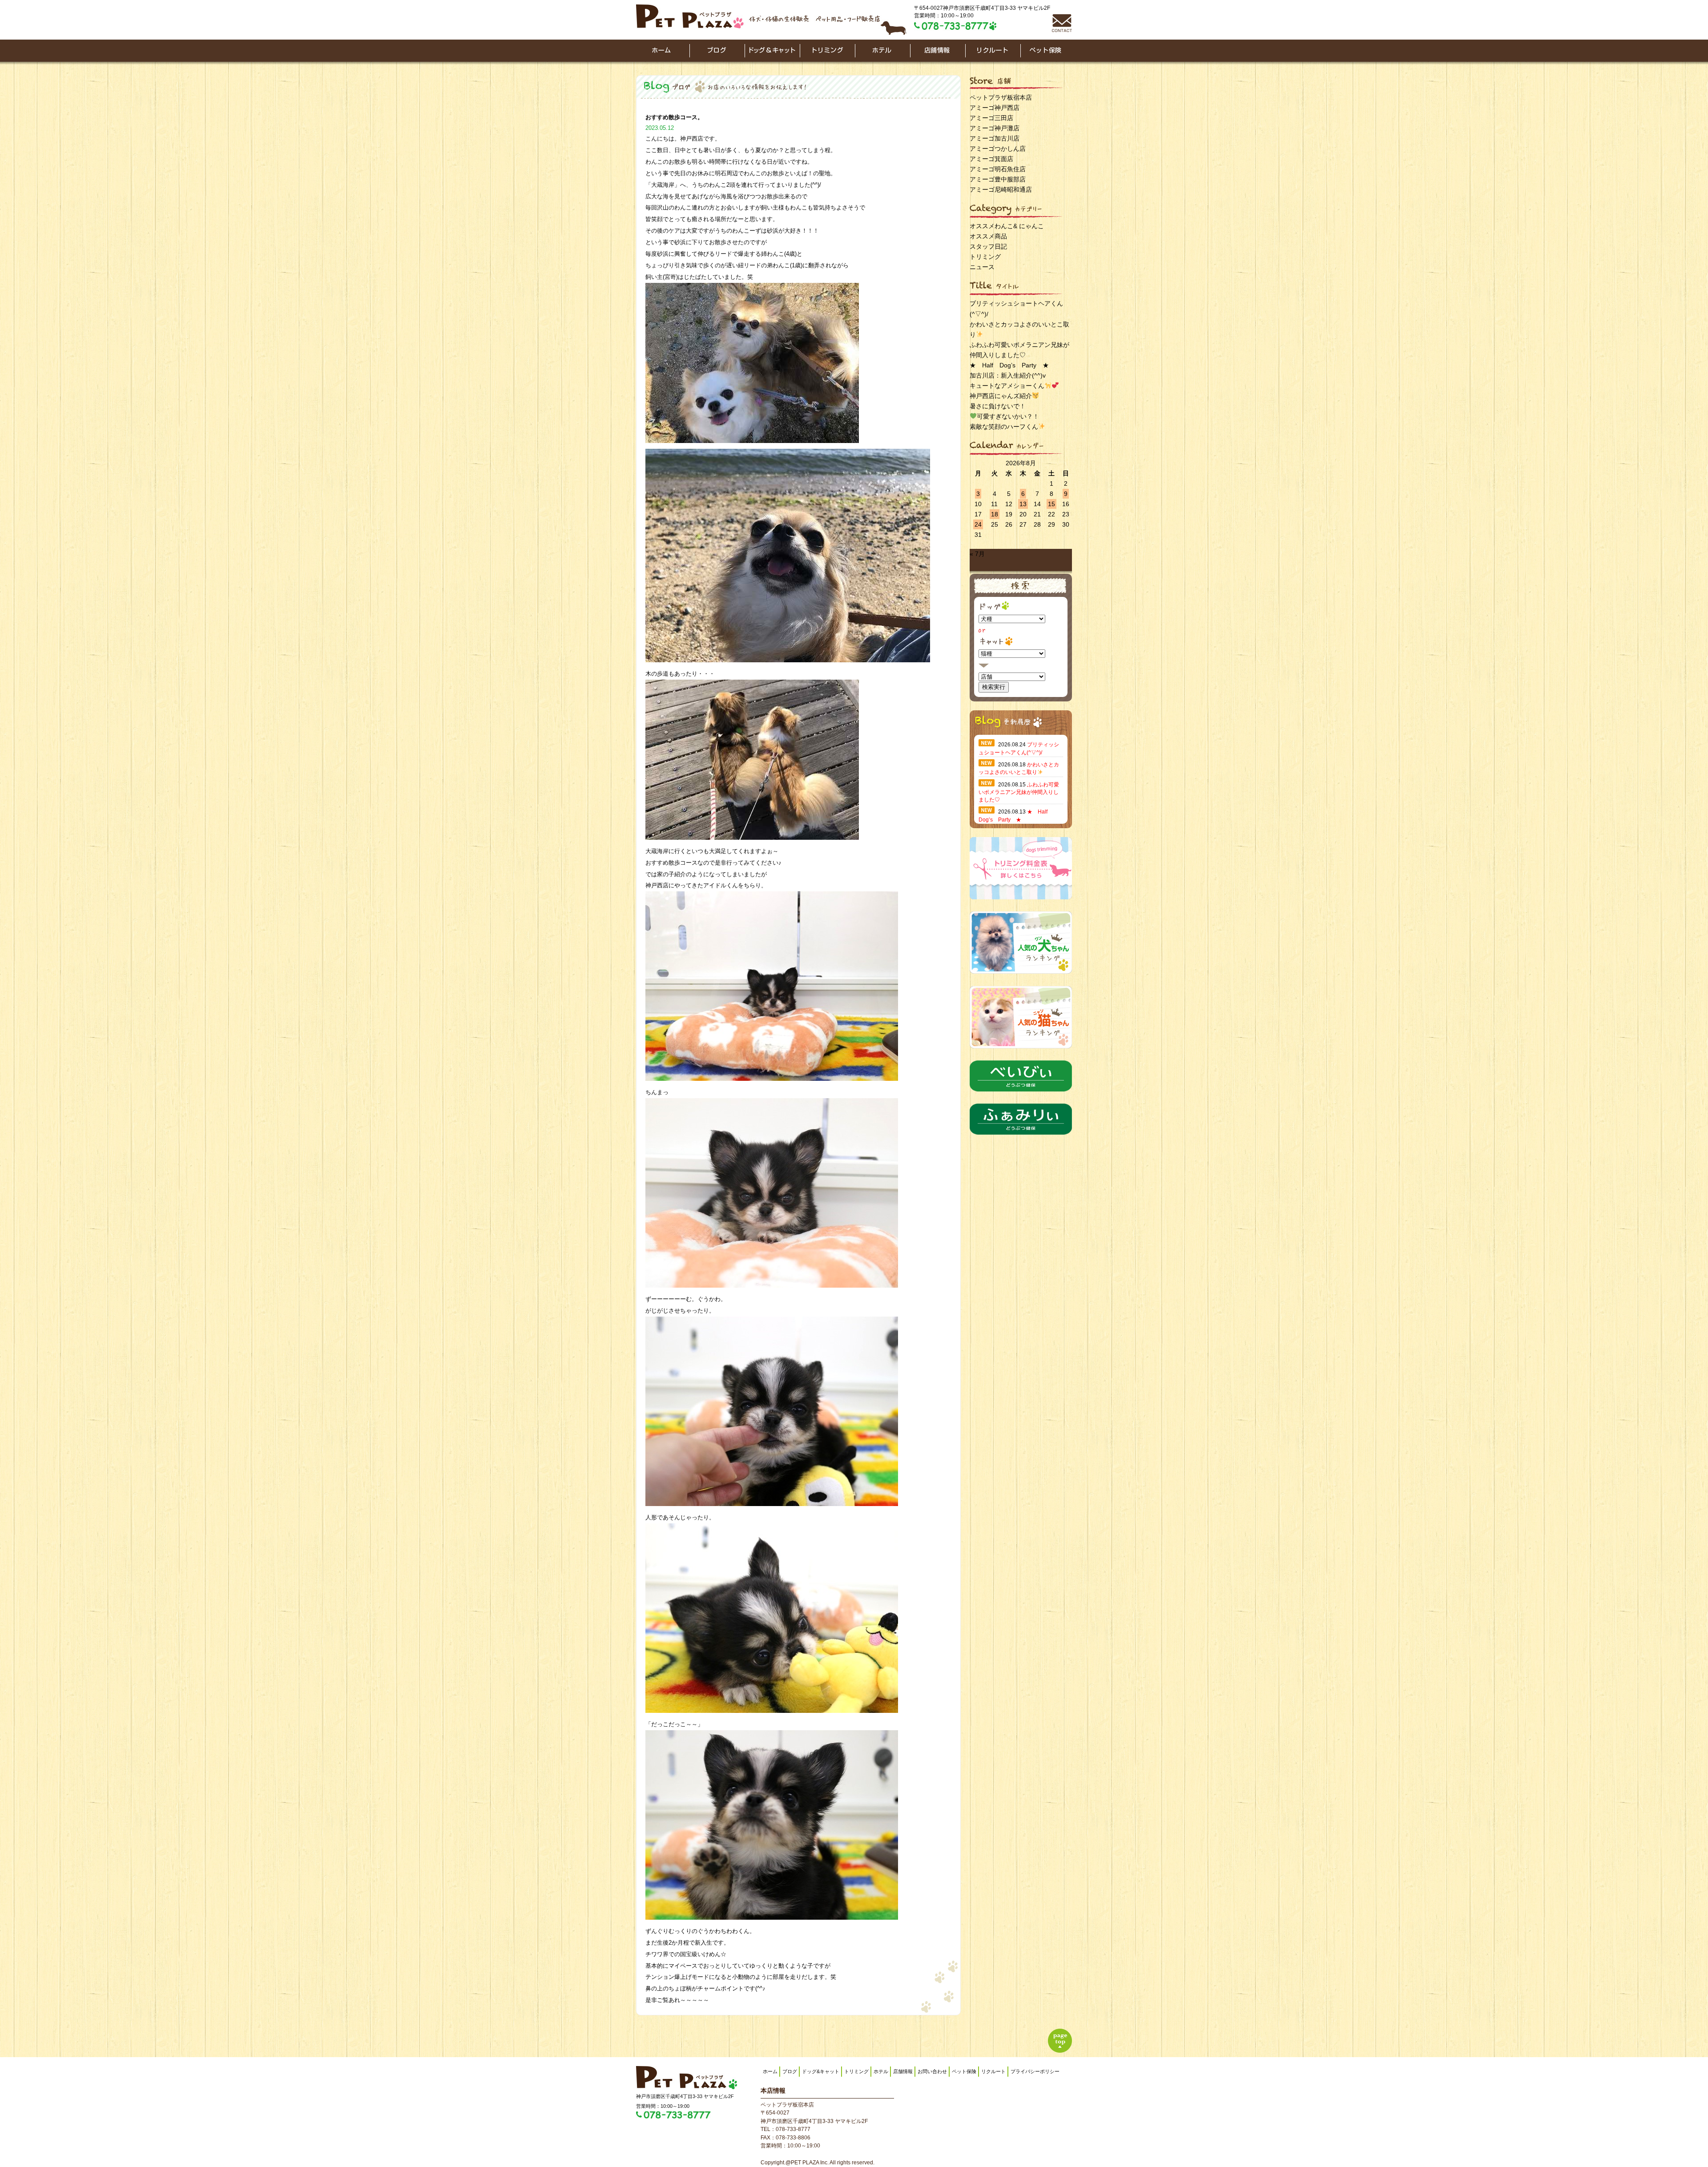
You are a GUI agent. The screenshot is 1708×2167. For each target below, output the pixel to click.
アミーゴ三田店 (991, 118)
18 (995, 514)
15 (1051, 504)
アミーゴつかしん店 (998, 149)
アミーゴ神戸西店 (995, 108)
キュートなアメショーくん (1007, 386)
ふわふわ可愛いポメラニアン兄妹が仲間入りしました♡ (1019, 792)
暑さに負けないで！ (998, 406)
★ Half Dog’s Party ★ (1009, 365)
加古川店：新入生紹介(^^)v (1008, 375)
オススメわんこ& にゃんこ (1007, 226)
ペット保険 (964, 2071)
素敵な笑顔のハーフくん (1004, 427)
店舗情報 (903, 2071)
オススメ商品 (988, 236)
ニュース (982, 267)
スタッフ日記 (988, 246)
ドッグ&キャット (821, 2071)
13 (1023, 504)
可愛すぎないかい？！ (1008, 416)
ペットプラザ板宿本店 (1001, 97)
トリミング (985, 257)
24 (978, 524)
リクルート (993, 2071)
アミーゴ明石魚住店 (998, 169)
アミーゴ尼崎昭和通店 (1001, 189)
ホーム (770, 2071)
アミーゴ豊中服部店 (998, 179)
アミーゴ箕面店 (991, 159)
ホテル (881, 2071)
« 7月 (977, 554)
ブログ (790, 2071)
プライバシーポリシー (1035, 2071)
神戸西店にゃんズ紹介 (1001, 396)
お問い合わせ (932, 2071)
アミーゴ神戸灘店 (995, 128)
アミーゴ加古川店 (995, 138)
